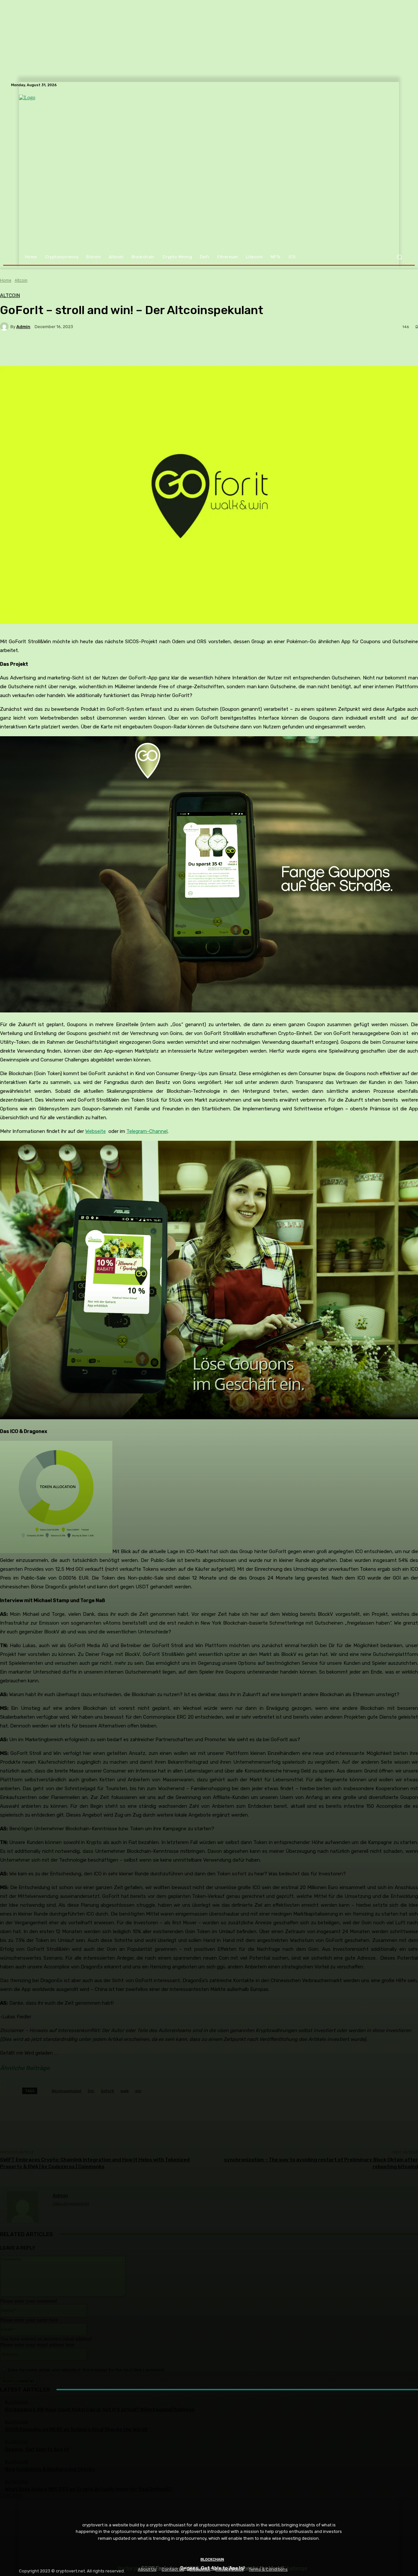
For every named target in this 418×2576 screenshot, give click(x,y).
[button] (399, 257)
